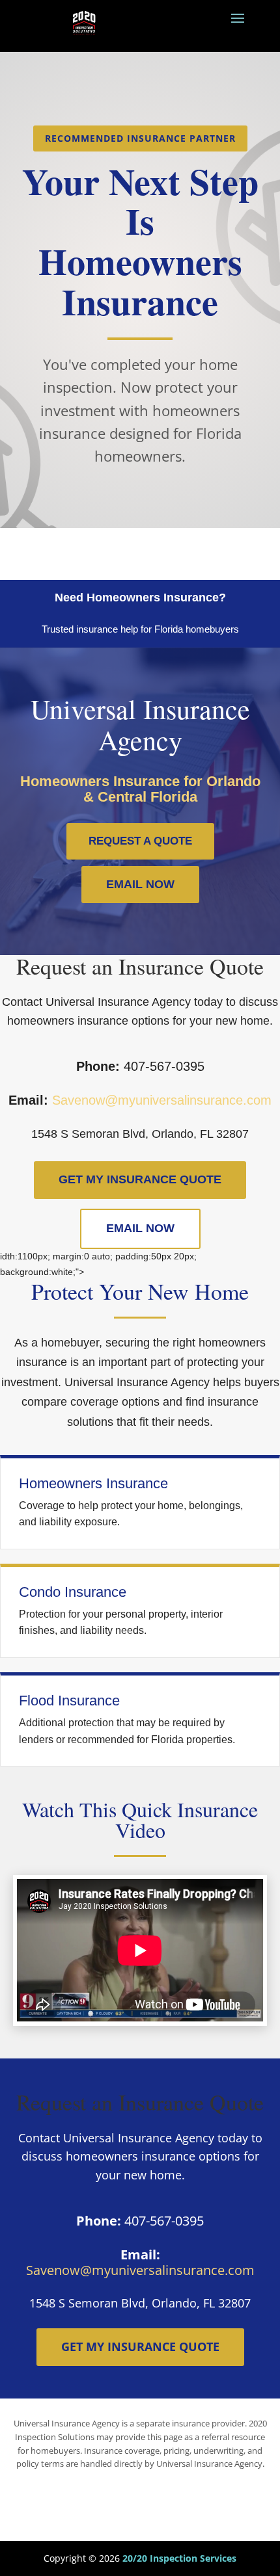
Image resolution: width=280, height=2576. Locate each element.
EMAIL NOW (140, 884)
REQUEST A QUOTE (140, 841)
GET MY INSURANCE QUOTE (140, 1179)
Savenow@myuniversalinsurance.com (162, 1100)
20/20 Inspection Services (179, 2558)
